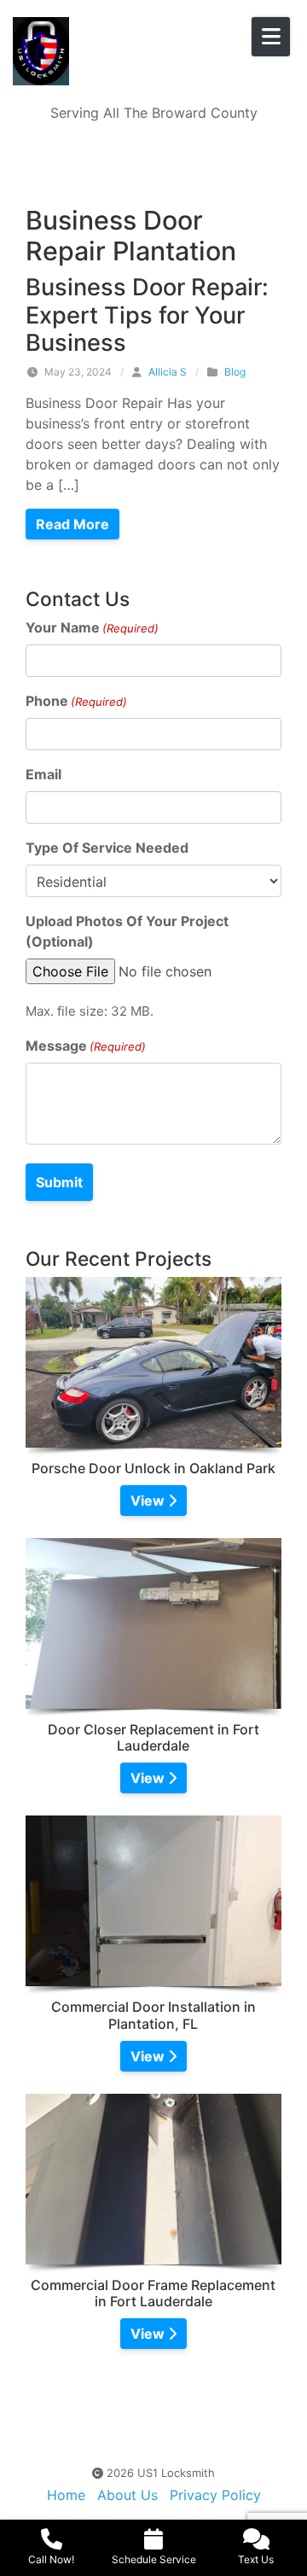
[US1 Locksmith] (111, 51)
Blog (235, 372)
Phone (76, 701)
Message (86, 1046)
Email (43, 774)
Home (66, 2495)
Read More (72, 524)
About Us (127, 2495)
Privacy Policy (215, 2495)
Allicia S (168, 372)
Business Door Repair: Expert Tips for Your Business (147, 315)
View (149, 1501)
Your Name (92, 627)
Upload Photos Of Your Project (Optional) (127, 931)
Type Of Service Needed (107, 848)
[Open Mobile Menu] (271, 37)
